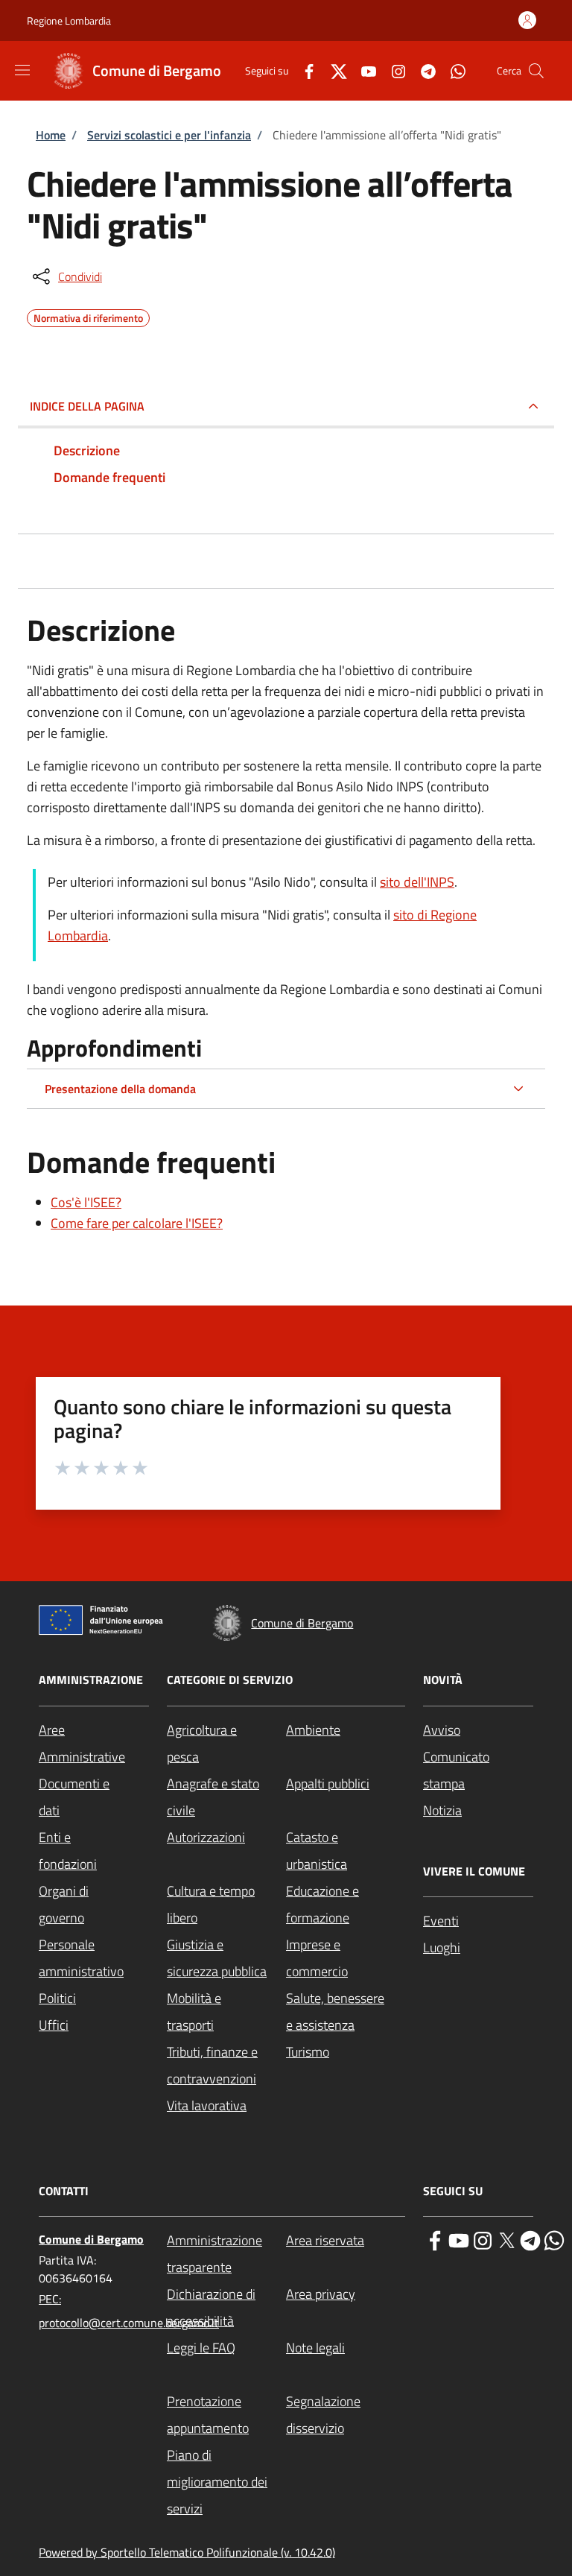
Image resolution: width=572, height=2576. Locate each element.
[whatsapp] (554, 2239)
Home (51, 135)
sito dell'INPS (417, 882)
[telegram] (530, 2239)
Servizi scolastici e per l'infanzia (169, 135)
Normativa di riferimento (88, 316)
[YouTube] (363, 70)
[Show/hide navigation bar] (22, 70)
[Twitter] (333, 70)
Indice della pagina (87, 406)
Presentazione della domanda (120, 1089)
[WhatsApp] (452, 70)
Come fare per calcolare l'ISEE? (137, 1223)
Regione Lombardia (69, 20)
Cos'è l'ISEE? (86, 1202)
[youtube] (459, 2239)
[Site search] (536, 71)
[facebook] (435, 2239)
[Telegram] (422, 70)
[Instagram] (393, 70)
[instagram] (483, 2239)
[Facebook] (303, 70)
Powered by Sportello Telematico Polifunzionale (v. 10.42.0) (187, 2552)
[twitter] (506, 2239)
